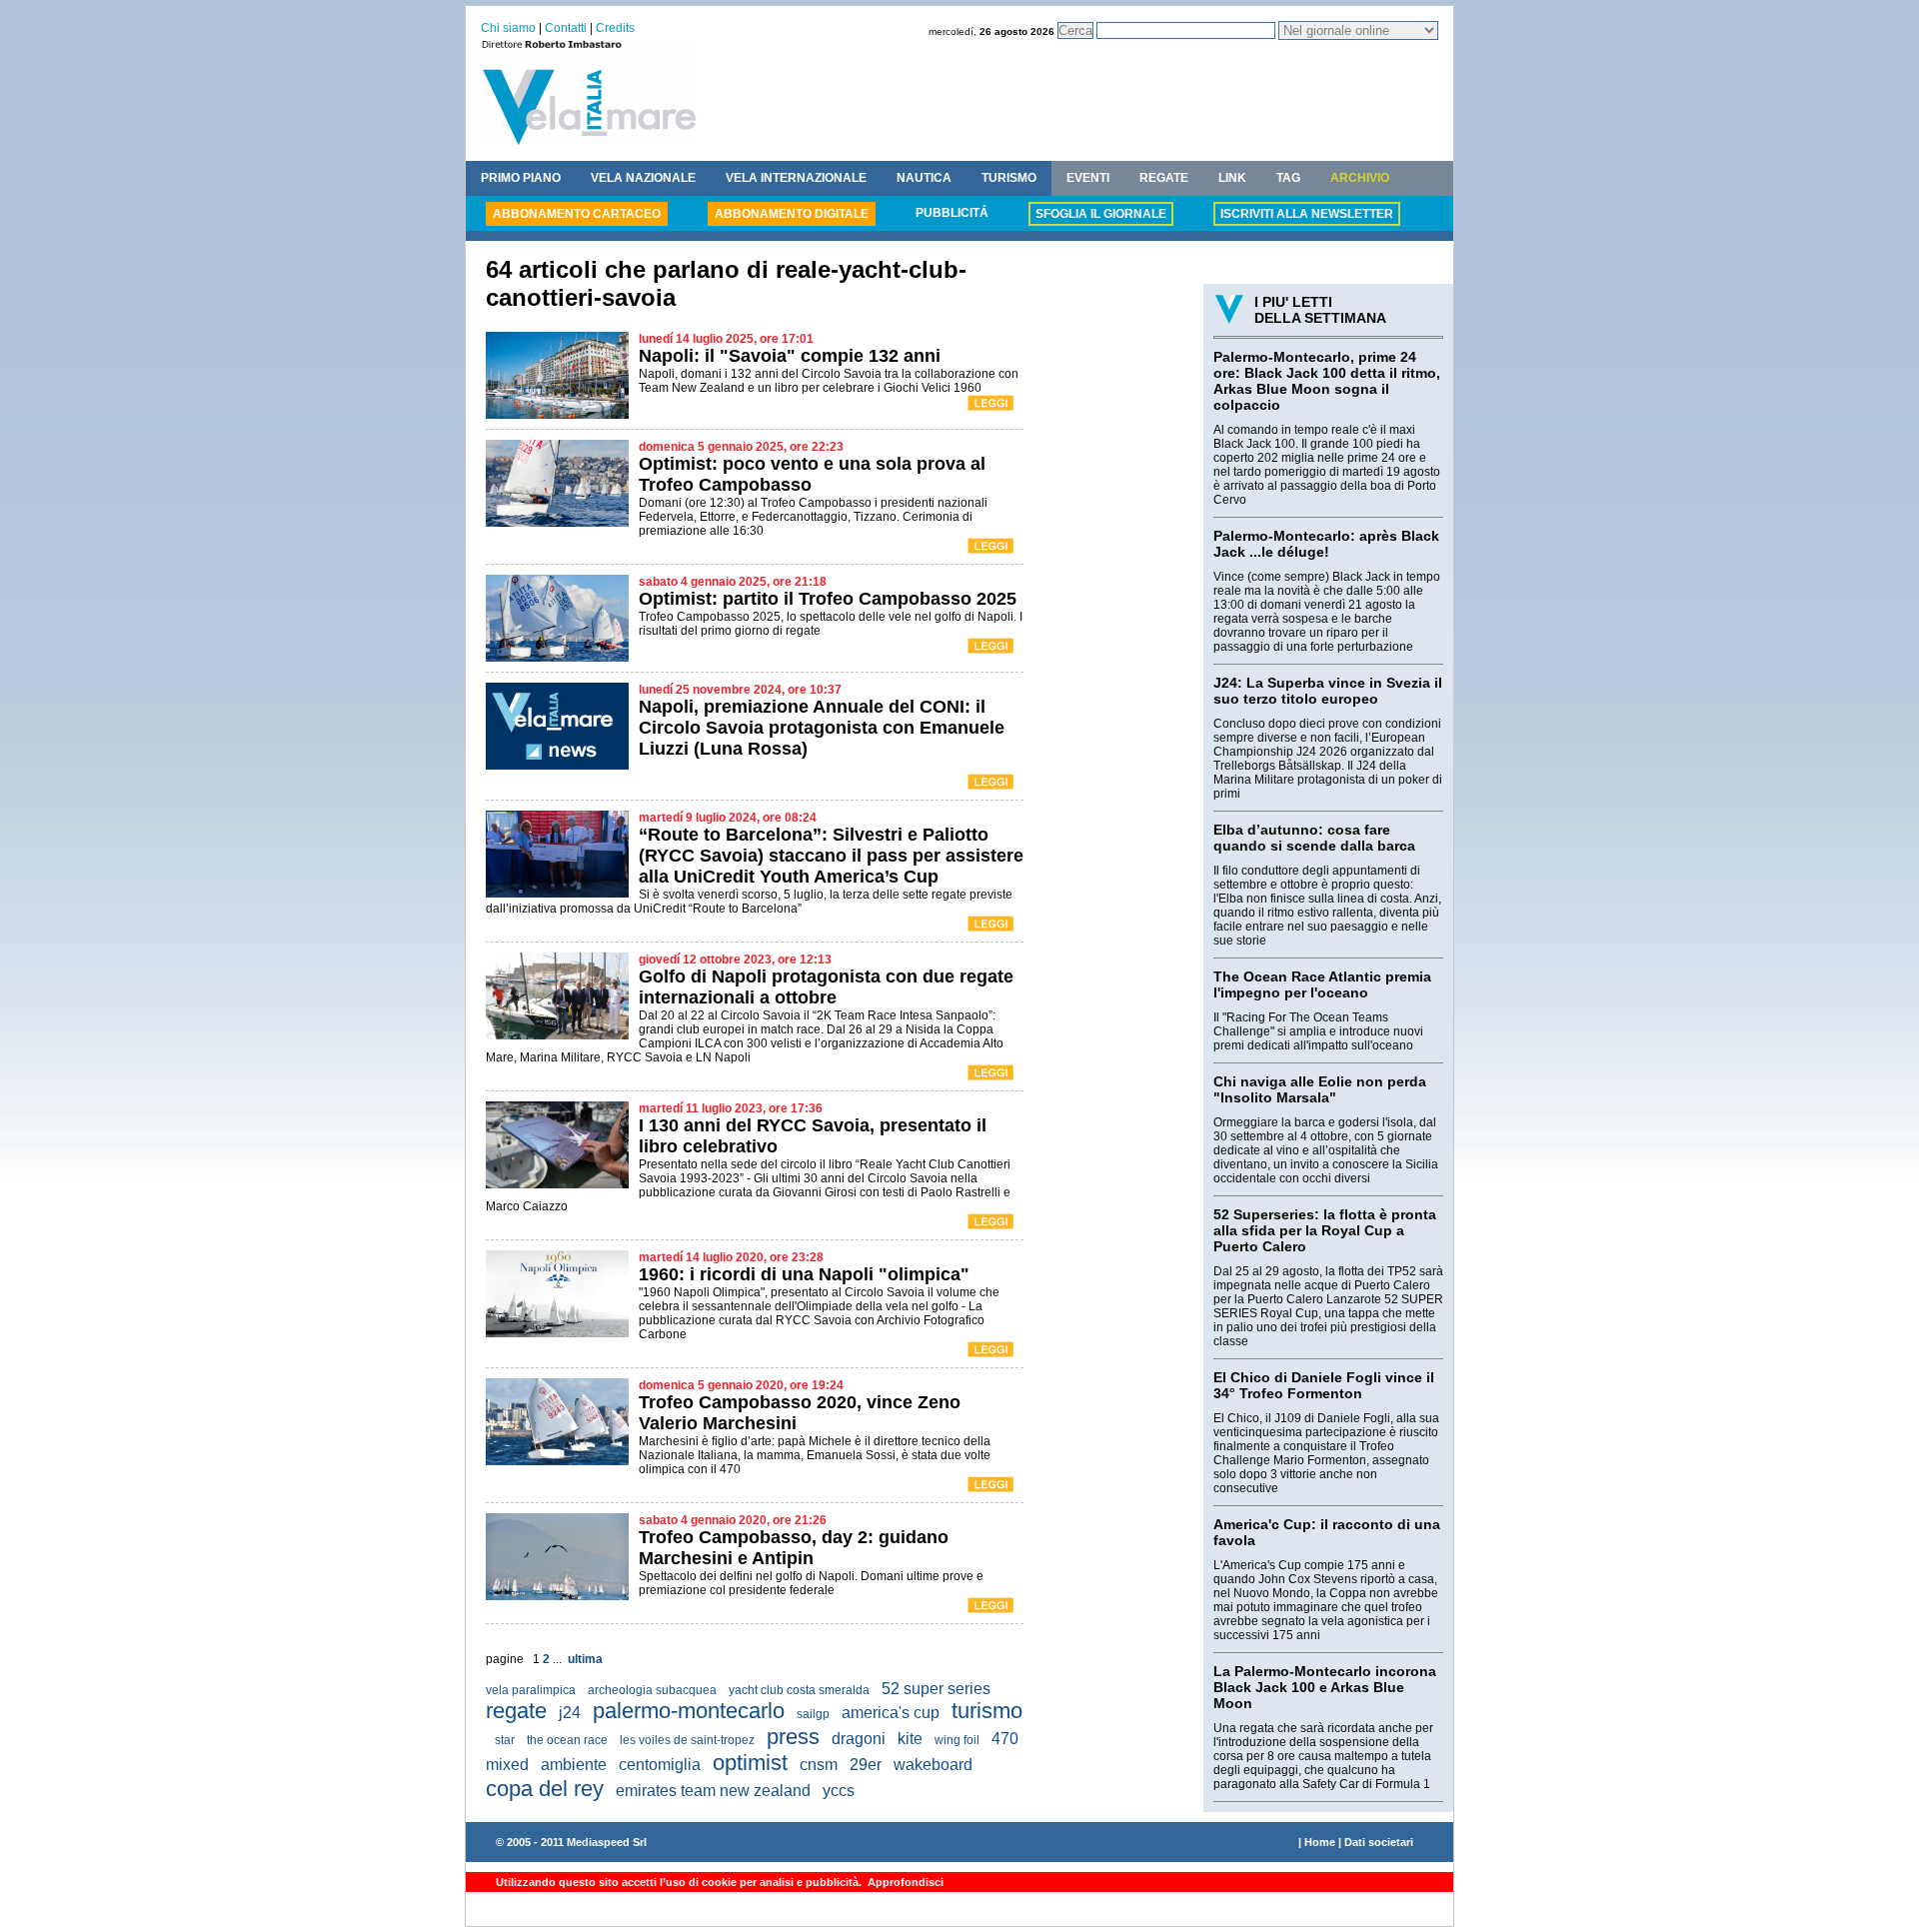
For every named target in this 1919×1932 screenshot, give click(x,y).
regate (516, 1711)
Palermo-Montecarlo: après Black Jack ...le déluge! (1326, 544)
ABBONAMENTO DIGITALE (792, 214)
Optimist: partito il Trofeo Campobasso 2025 (828, 599)
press (793, 1737)
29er (866, 1765)
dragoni (859, 1739)
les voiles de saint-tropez (687, 1740)
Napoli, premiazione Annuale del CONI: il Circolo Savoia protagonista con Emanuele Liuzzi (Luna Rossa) (822, 728)
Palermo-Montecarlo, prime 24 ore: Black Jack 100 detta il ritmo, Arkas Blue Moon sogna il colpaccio (1327, 381)
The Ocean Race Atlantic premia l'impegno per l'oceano (1322, 984)
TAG (1288, 178)
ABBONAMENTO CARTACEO (577, 214)
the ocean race (567, 1740)
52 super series (936, 1689)
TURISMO (1009, 178)
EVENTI (1088, 178)
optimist (750, 1763)
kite (910, 1739)
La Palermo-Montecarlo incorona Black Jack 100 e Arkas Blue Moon (1325, 1687)
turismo (987, 1711)
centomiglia (660, 1765)
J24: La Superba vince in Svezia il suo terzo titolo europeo (1328, 691)
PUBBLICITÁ (952, 213)
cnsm (819, 1765)
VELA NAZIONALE (643, 178)
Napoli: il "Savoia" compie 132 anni (790, 356)
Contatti (566, 28)
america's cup (891, 1713)
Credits (615, 28)
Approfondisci (904, 1882)
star (505, 1740)
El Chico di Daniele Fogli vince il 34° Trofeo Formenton (1324, 1385)
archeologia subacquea (652, 1690)
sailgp (813, 1714)
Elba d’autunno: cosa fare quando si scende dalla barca (1314, 838)
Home (1320, 1842)
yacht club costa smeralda (799, 1690)
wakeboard (933, 1765)
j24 (570, 1713)
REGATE (1164, 178)
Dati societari (1379, 1842)
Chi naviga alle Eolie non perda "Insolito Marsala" (1320, 1089)
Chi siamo (508, 28)
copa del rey (545, 1789)
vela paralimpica (531, 1690)
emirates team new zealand (713, 1791)
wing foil (957, 1740)
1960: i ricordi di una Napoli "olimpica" (804, 1274)
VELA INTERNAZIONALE (796, 178)
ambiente (574, 1765)
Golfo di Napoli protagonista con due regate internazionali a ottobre (826, 987)
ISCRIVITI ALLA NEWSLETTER (1307, 214)
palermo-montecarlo (689, 1711)
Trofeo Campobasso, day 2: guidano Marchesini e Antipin (794, 1548)
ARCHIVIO (1360, 178)
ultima (585, 1659)
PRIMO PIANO (521, 178)
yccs (839, 1791)
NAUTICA (924, 178)
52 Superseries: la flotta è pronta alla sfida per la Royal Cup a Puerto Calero (1325, 1230)
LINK (1232, 178)
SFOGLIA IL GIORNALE (1101, 214)
